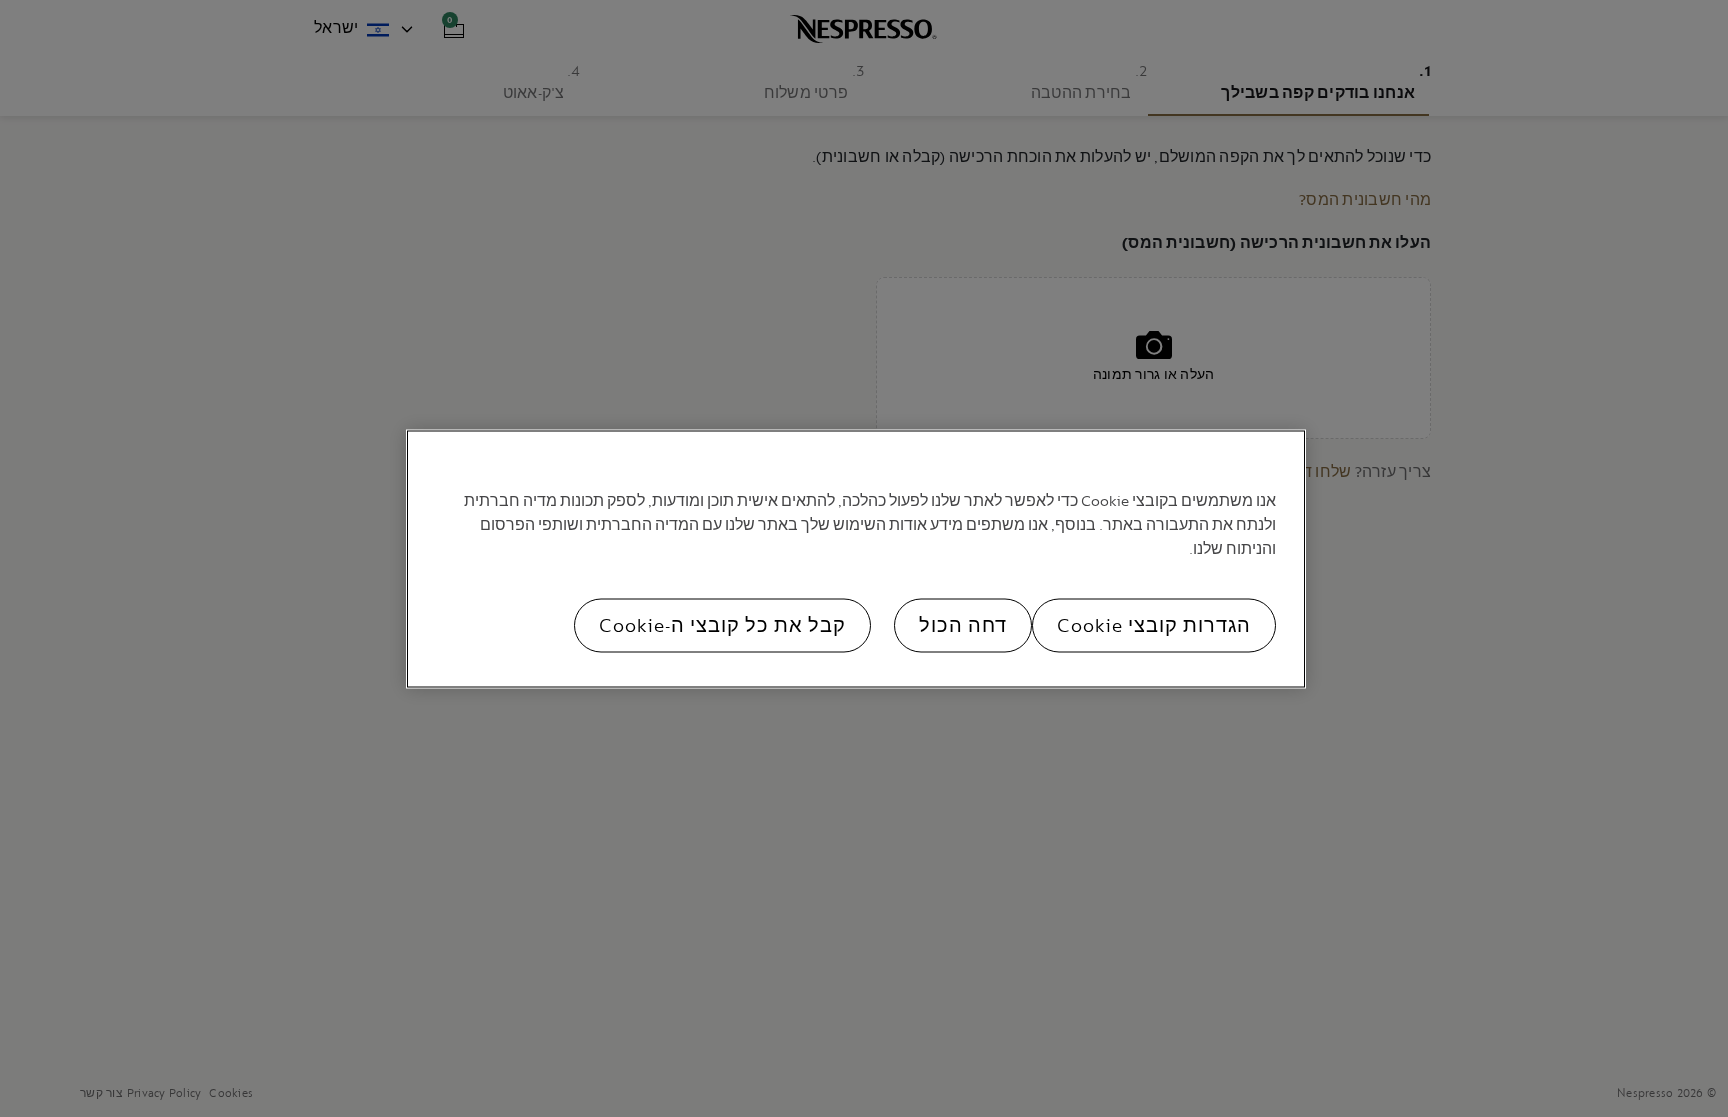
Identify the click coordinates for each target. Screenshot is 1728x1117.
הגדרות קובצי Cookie (1154, 625)
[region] (856, 558)
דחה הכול (963, 625)
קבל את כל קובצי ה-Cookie (722, 625)
